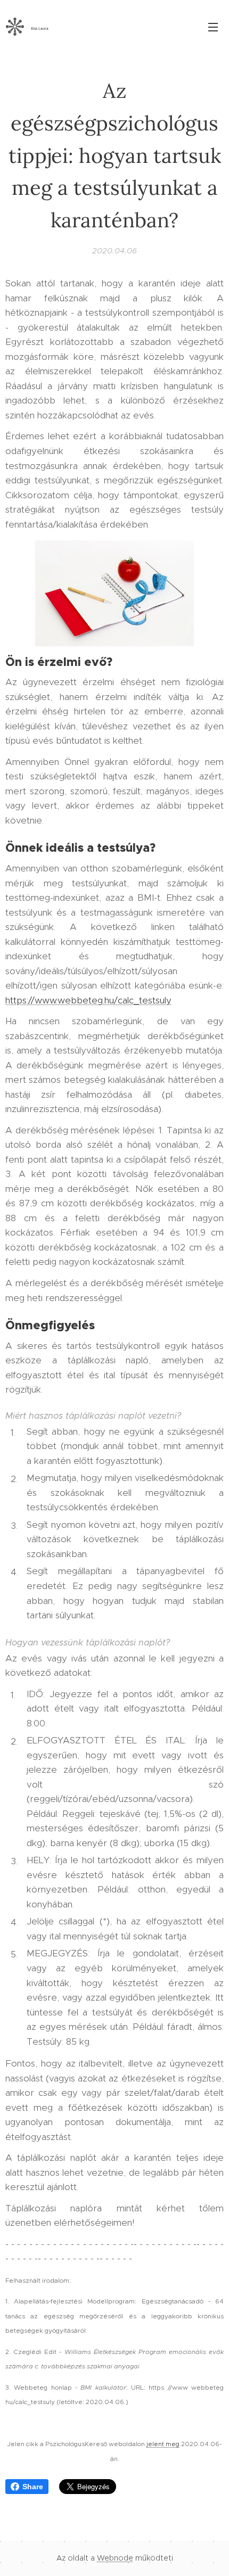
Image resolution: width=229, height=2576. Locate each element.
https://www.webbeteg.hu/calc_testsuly (88, 1000)
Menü (213, 27)
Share (33, 2487)
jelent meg (163, 2444)
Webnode (115, 2558)
